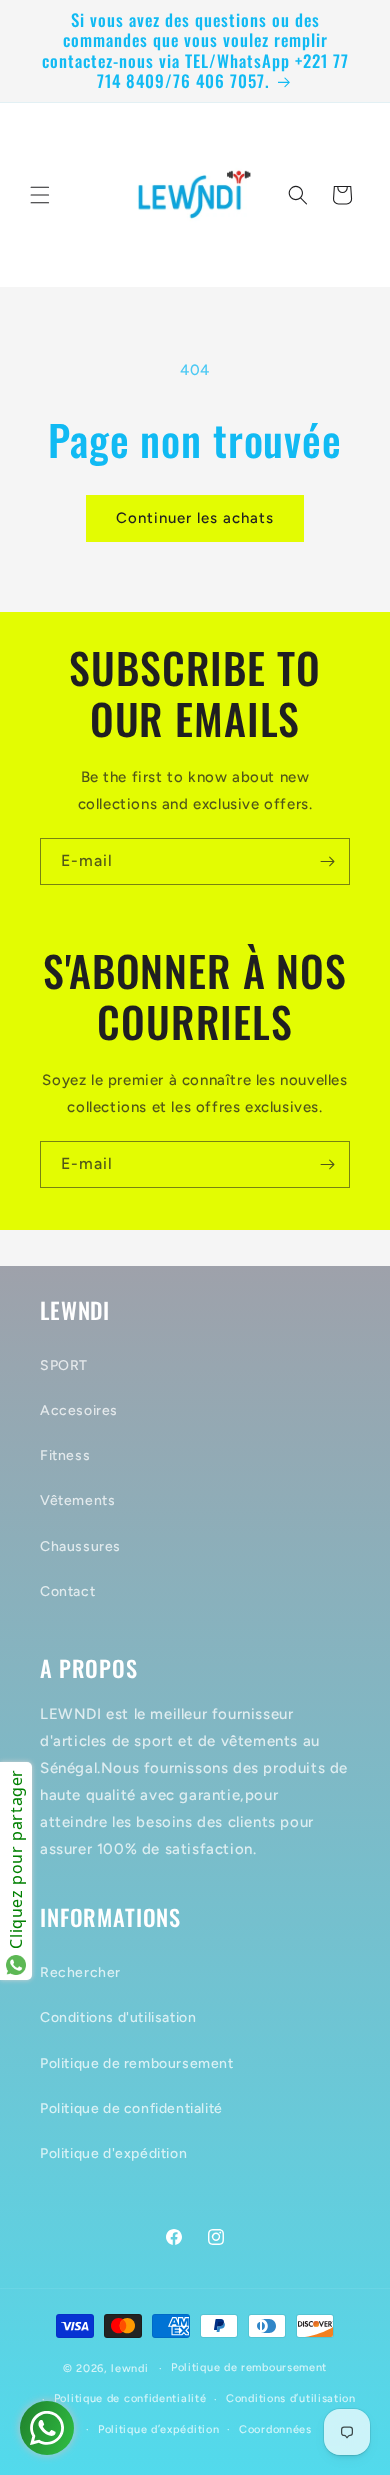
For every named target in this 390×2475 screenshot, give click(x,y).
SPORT (64, 1365)
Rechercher (80, 1972)
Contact (67, 1591)
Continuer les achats (195, 518)
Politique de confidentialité (131, 2108)
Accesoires (79, 1410)
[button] (40, 195)
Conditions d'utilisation (118, 2017)
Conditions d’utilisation (291, 2398)
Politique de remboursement (137, 2063)
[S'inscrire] (327, 861)
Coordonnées (275, 2429)
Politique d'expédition (113, 2153)
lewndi (129, 2368)
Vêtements (77, 1500)
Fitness (65, 1455)
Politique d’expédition (158, 2429)
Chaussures (80, 1546)
